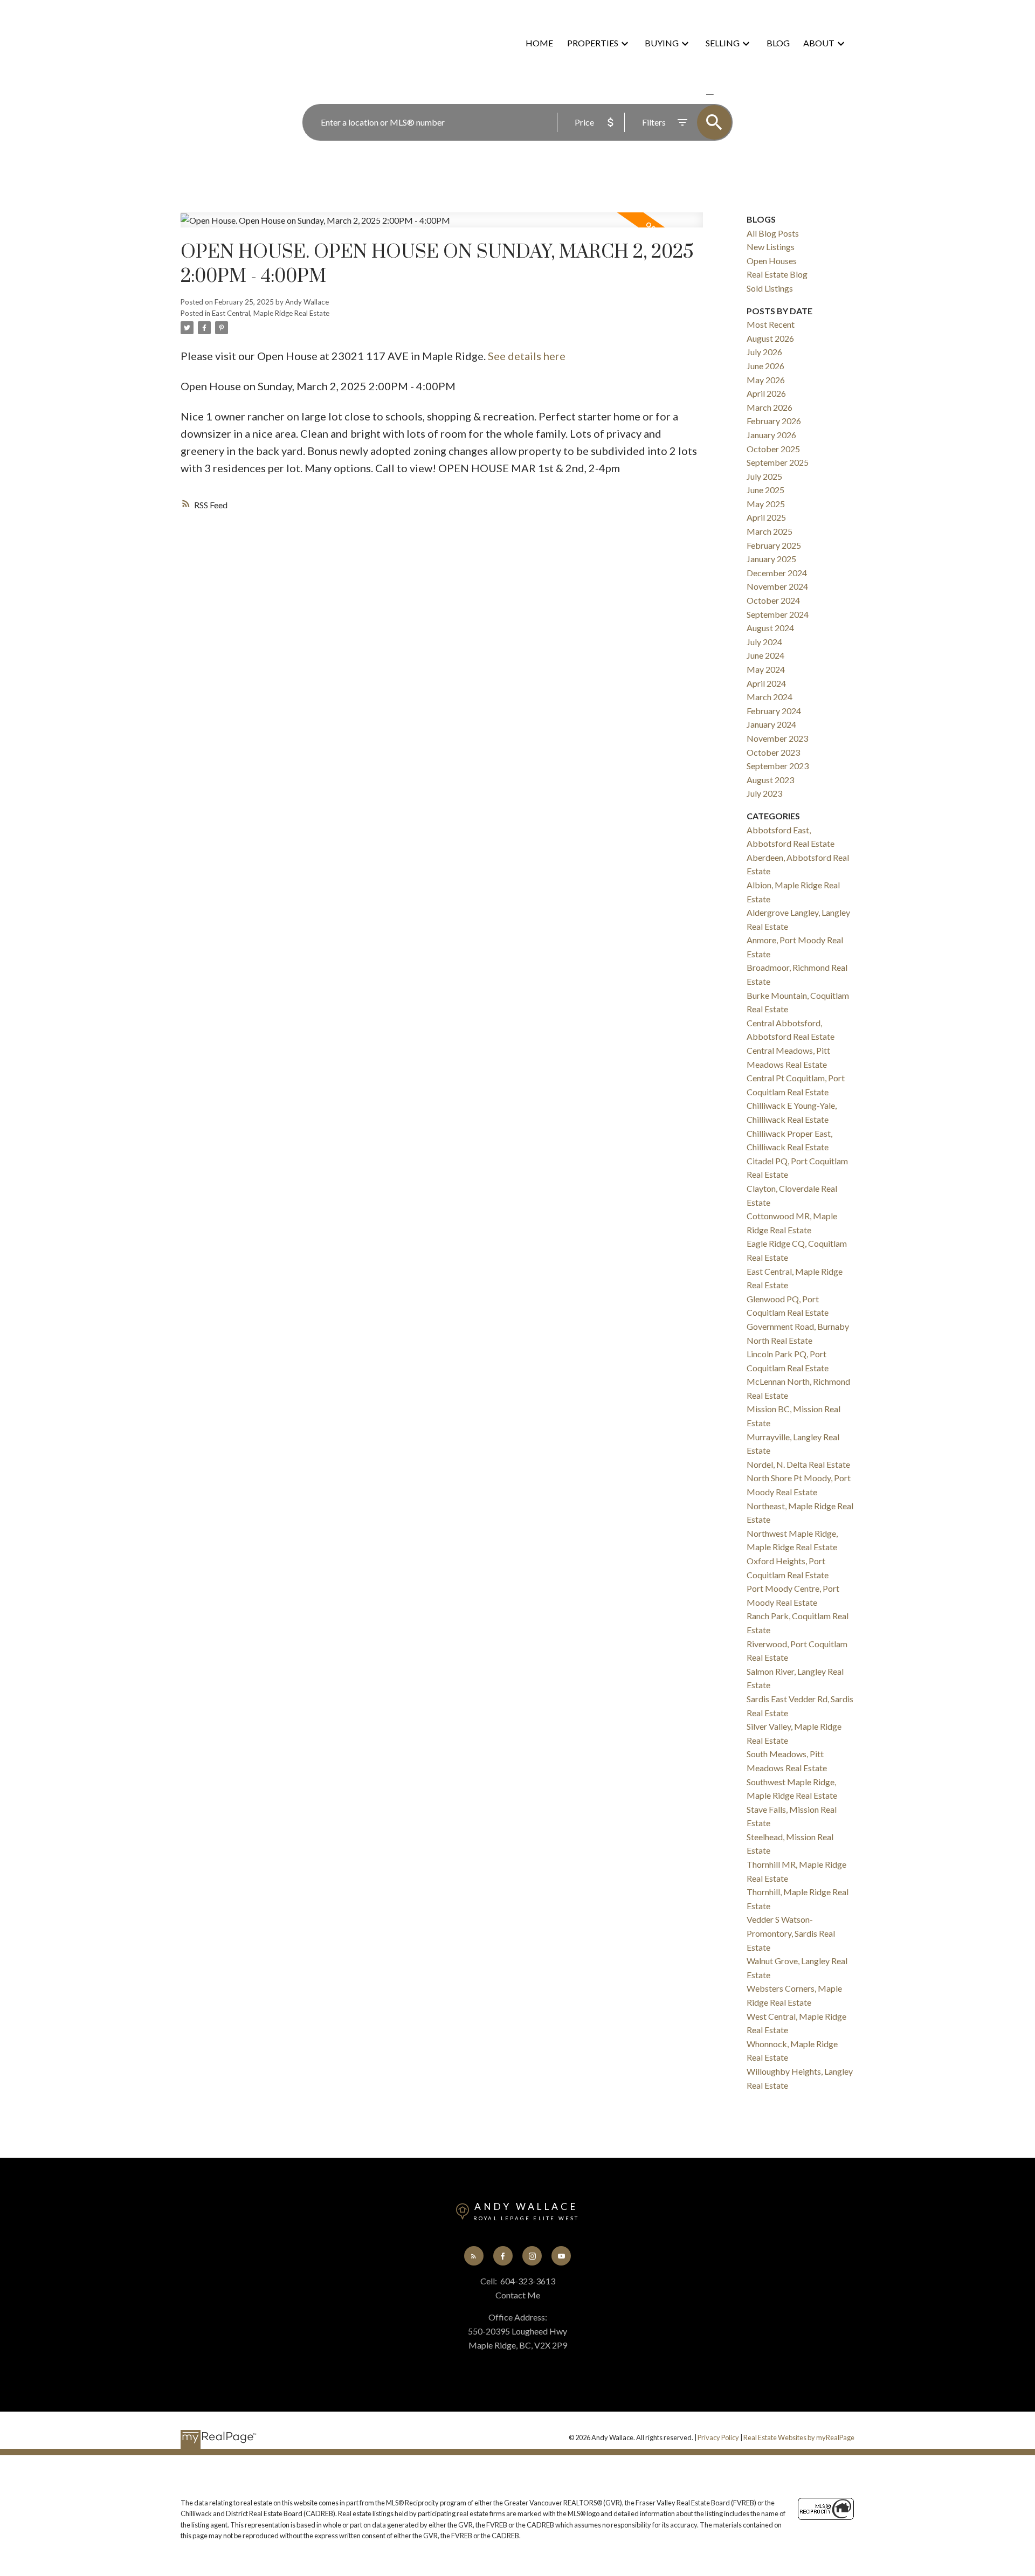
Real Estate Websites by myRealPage (799, 2437)
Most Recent (771, 324)
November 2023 (777, 738)
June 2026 (765, 366)
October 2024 (773, 600)
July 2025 (764, 476)
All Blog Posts (773, 233)
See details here (527, 356)
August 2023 (770, 780)
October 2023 (773, 752)
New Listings (771, 247)
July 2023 (764, 793)
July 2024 (764, 642)
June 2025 (765, 490)
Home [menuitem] (539, 43)
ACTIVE (684, 94)
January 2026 (771, 435)
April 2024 (766, 683)
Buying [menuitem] (662, 43)
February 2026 (774, 421)
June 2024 (765, 655)
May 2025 (766, 504)
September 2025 (778, 462)
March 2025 (770, 531)
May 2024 (766, 669)
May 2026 (766, 380)
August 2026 (770, 338)
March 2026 (770, 407)
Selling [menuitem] (723, 43)
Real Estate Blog (777, 274)
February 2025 (774, 545)
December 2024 (777, 573)
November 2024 (777, 586)
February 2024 (774, 711)
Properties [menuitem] (593, 43)
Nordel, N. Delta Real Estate (798, 1464)
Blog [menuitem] (778, 43)
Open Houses (772, 261)
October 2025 (773, 449)
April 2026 (766, 393)
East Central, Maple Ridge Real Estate (271, 313)
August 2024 (770, 628)
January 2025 (771, 559)
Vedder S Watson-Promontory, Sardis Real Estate (791, 1933)
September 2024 (778, 614)
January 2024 (771, 724)
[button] (474, 2256)
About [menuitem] (819, 43)
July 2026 (764, 352)
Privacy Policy (718, 2437)
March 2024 (770, 697)
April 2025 (766, 517)
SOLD (726, 94)
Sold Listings (770, 288)
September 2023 (778, 766)
